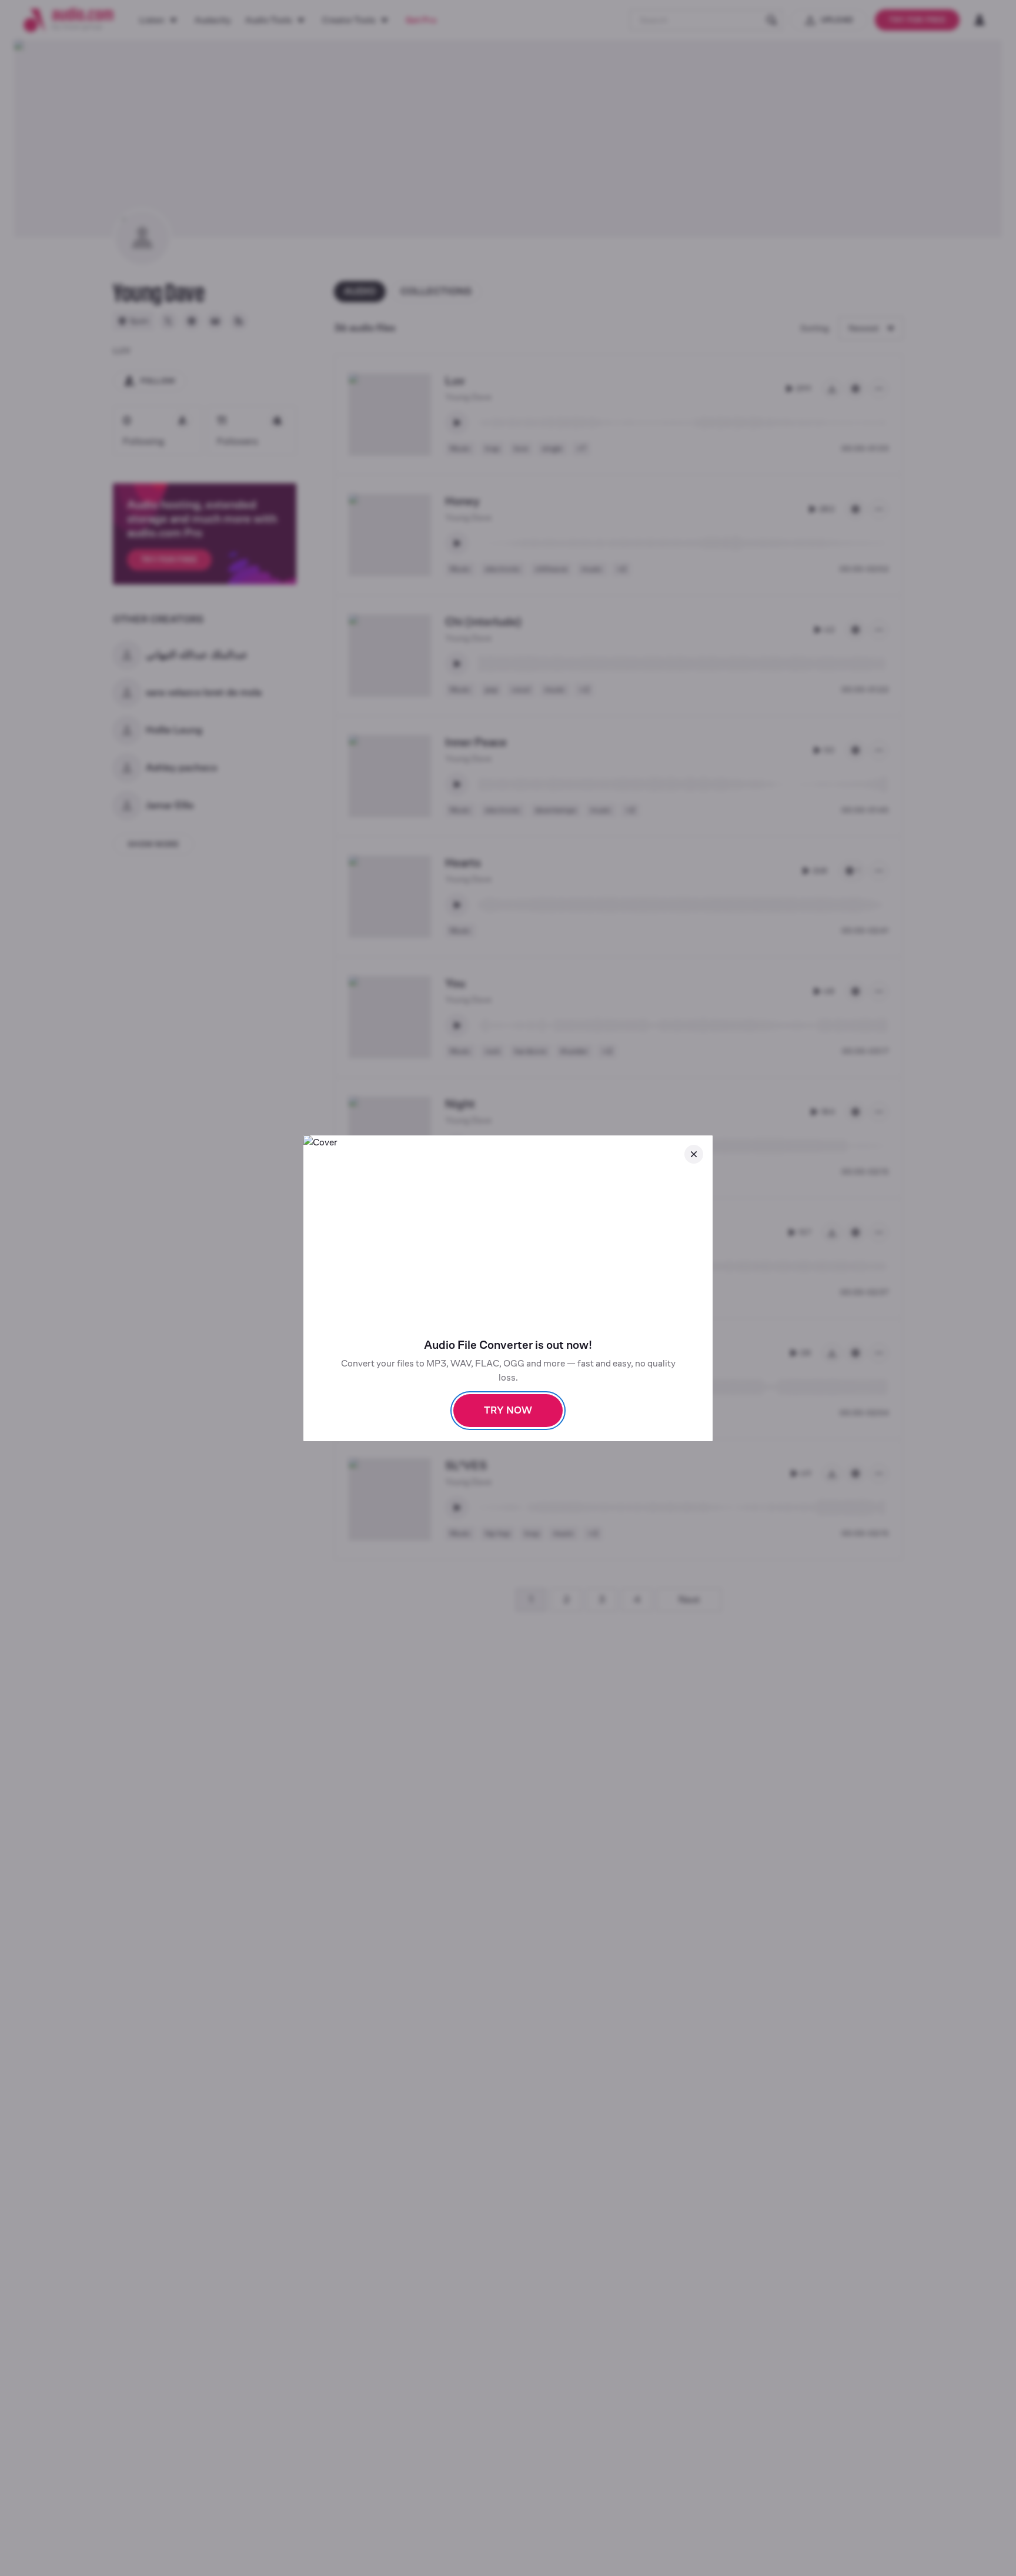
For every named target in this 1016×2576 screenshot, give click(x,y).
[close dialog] (694, 1154)
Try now (508, 1410)
